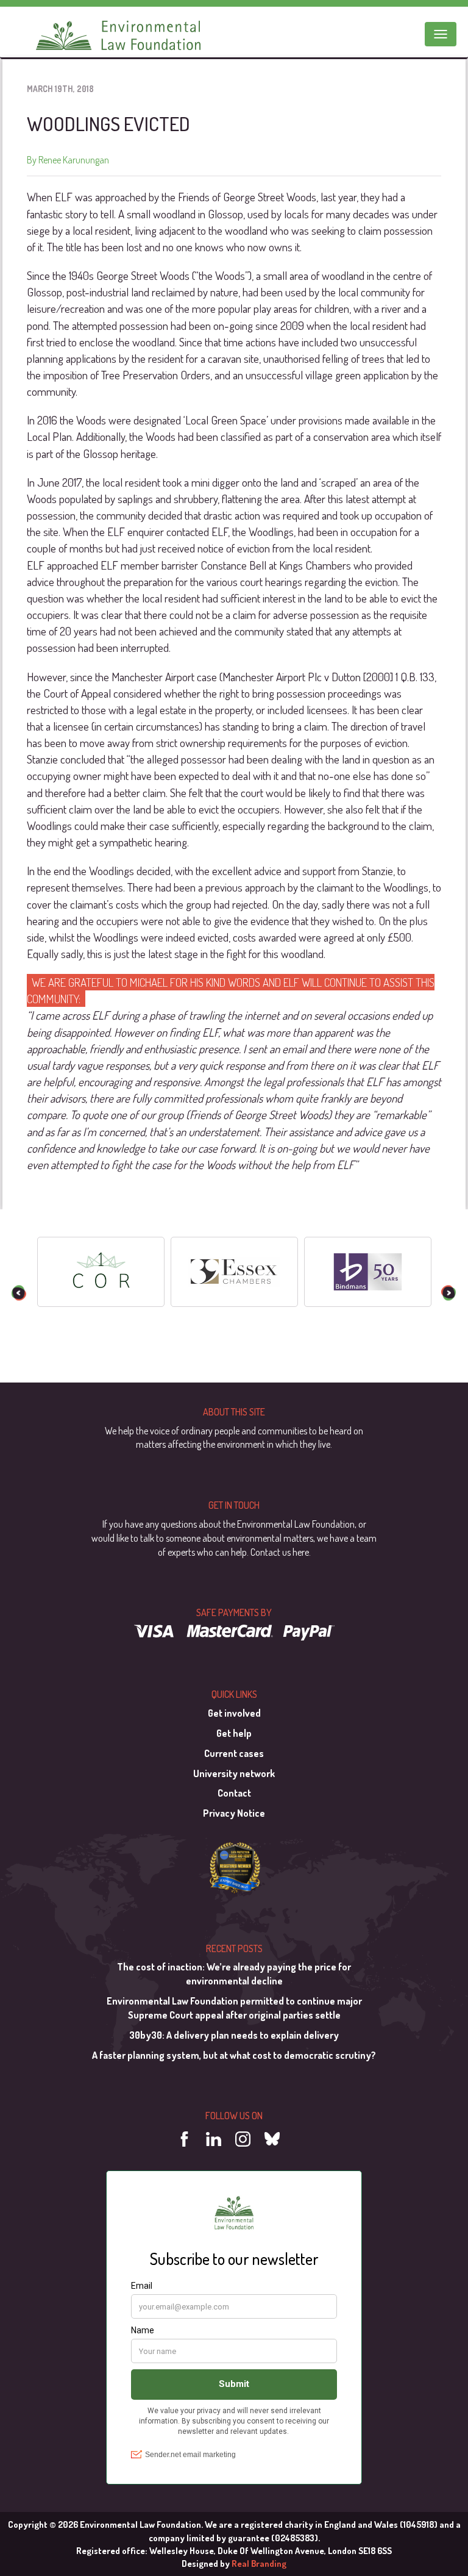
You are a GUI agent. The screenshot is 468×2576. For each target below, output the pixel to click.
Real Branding (259, 2563)
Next (449, 1293)
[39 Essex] (234, 1272)
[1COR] (101, 1272)
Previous (19, 1293)
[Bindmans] (368, 1272)
